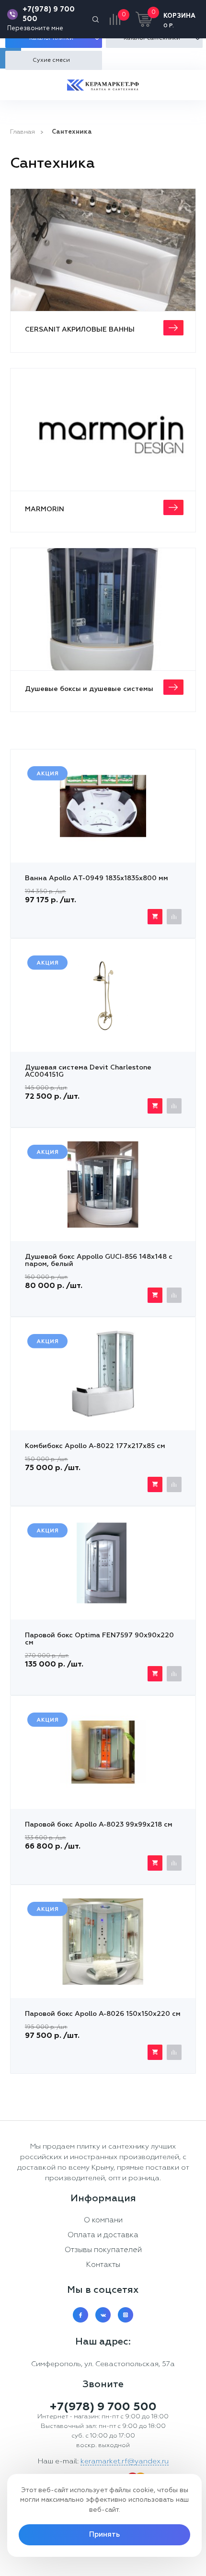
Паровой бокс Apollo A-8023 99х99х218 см (99, 1825)
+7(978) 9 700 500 (49, 14)
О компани (103, 2220)
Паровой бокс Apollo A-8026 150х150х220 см (103, 2014)
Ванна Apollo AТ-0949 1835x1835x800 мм (97, 878)
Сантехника (72, 132)
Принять (104, 2535)
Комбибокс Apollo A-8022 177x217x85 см (95, 1446)
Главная (23, 132)
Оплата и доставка (103, 2235)
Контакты (103, 2265)
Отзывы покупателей (103, 2250)
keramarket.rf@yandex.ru (125, 2461)
